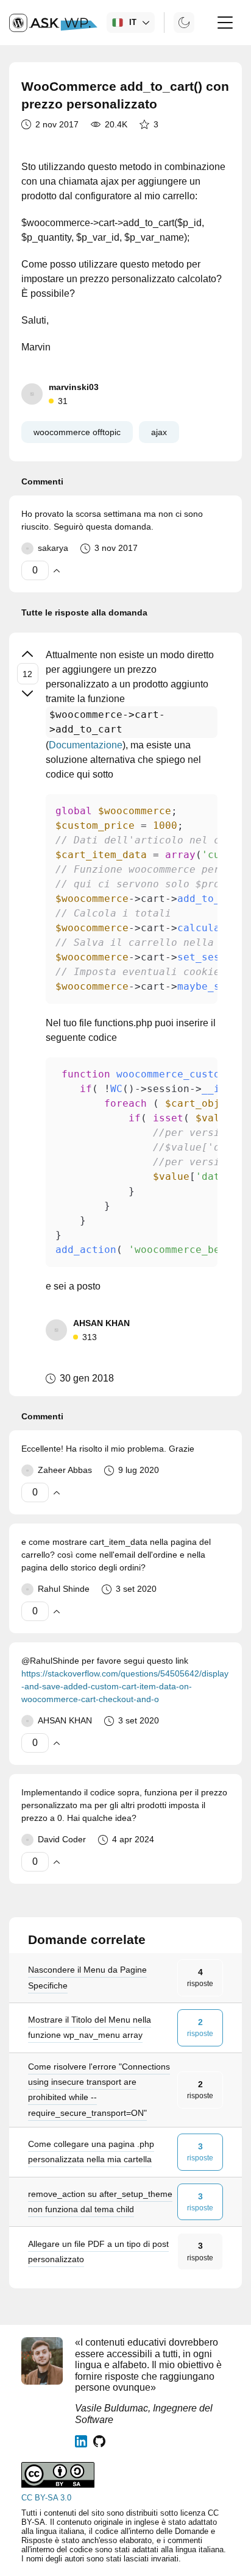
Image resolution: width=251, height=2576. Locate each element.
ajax (159, 432)
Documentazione (86, 745)
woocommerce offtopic (77, 432)
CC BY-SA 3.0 (46, 2498)
